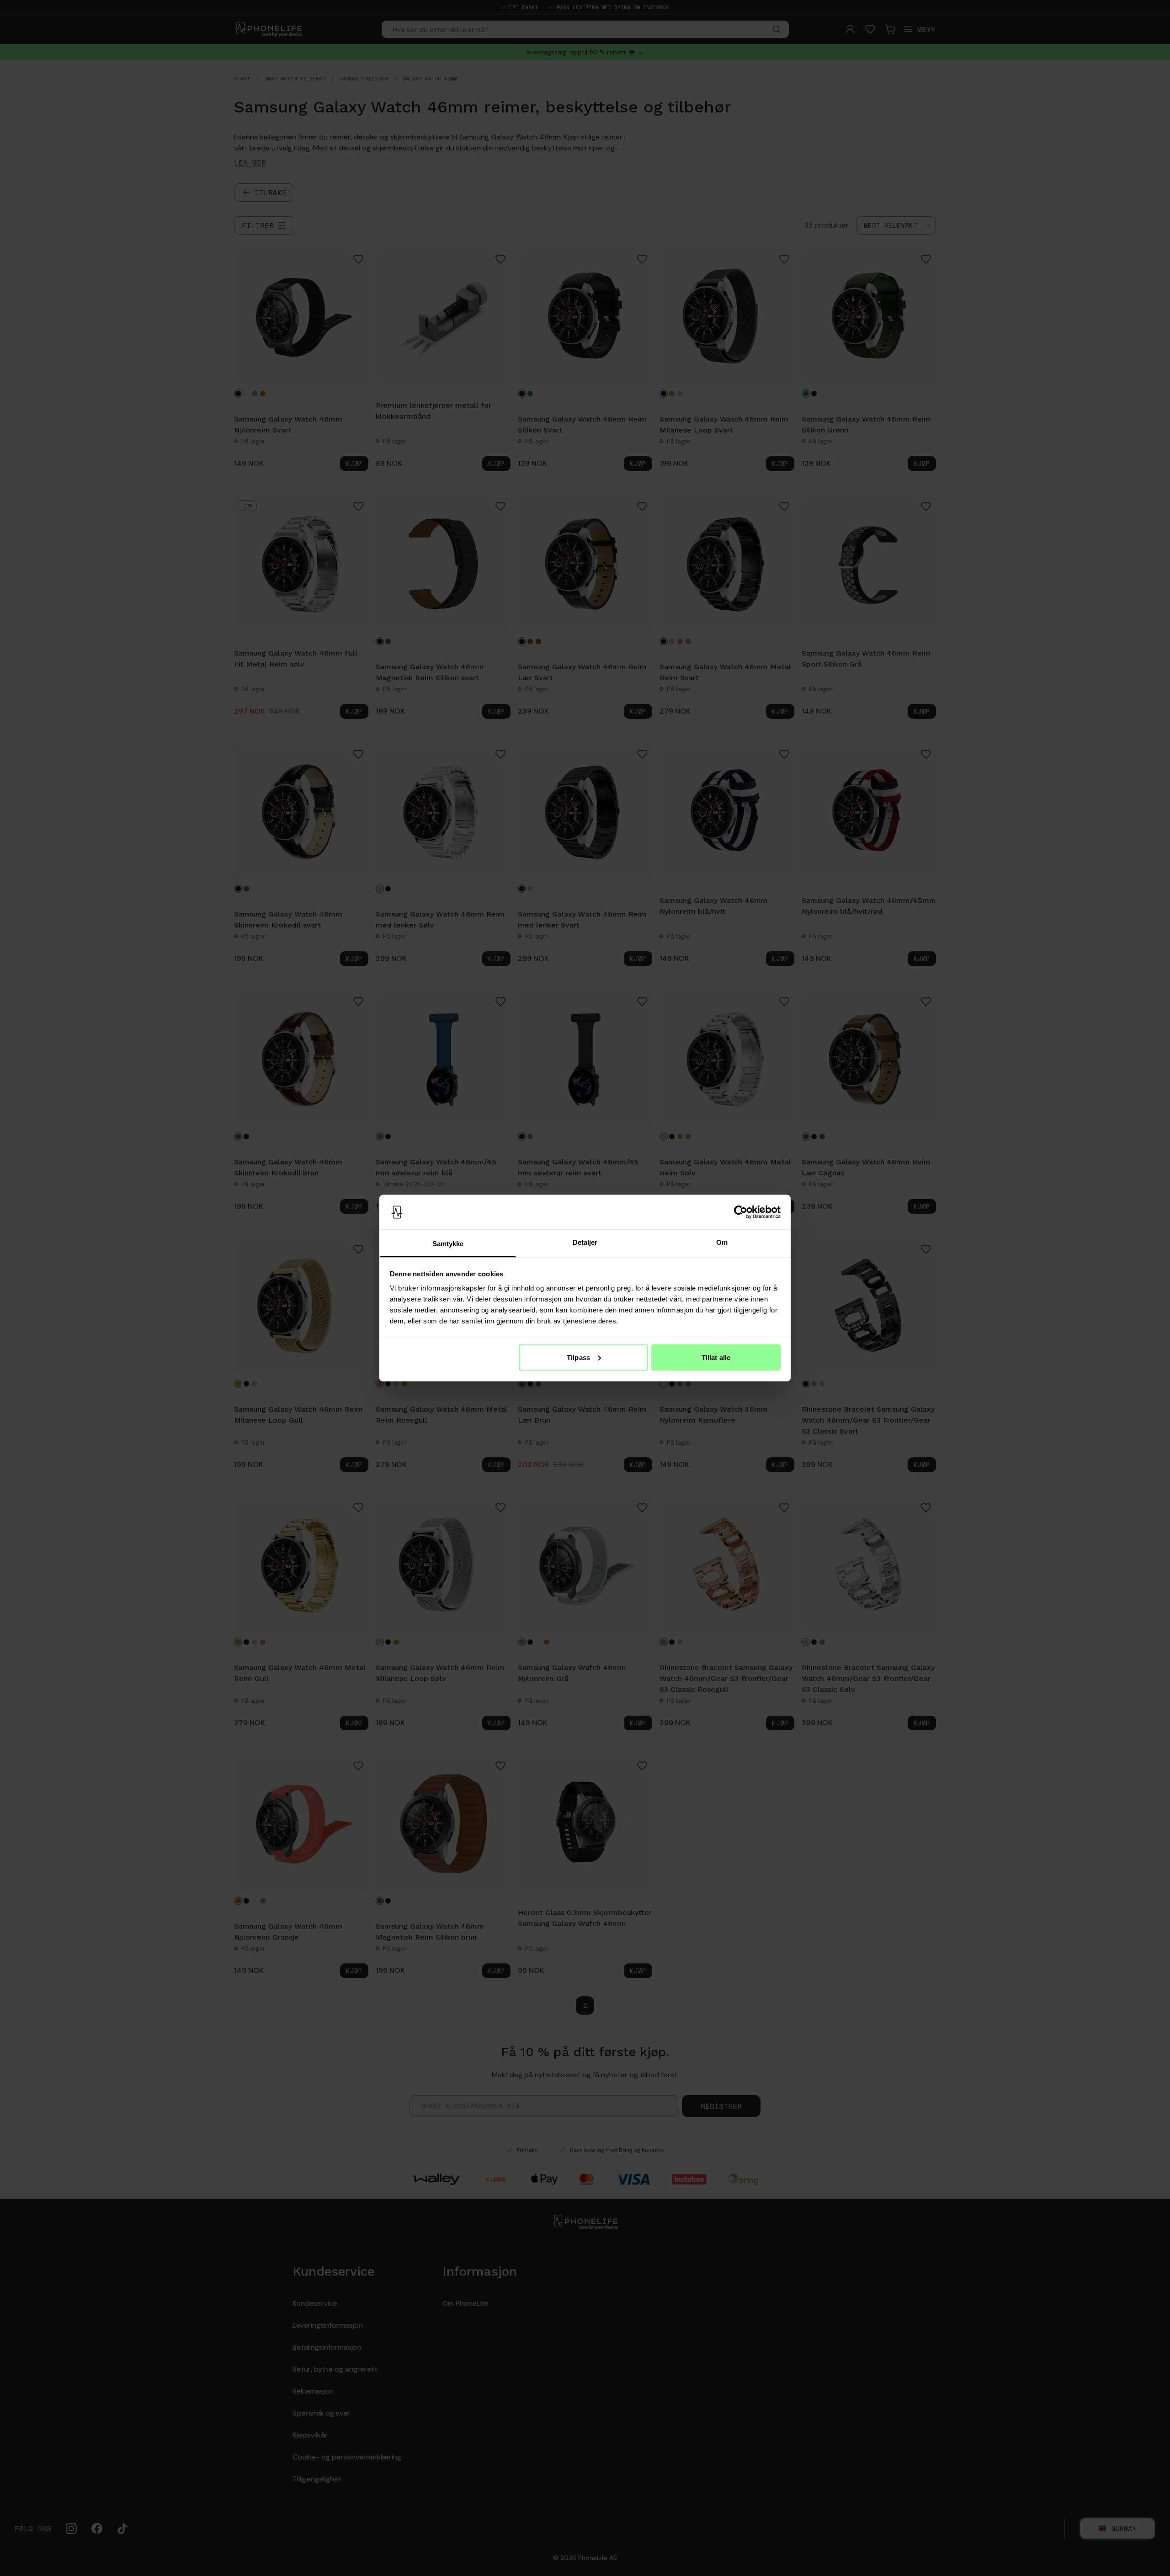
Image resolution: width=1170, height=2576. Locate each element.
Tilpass (578, 1357)
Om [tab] (722, 1242)
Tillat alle (716, 1357)
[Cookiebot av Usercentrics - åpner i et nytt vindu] (741, 1212)
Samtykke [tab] (448, 1244)
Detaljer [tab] (585, 1242)
